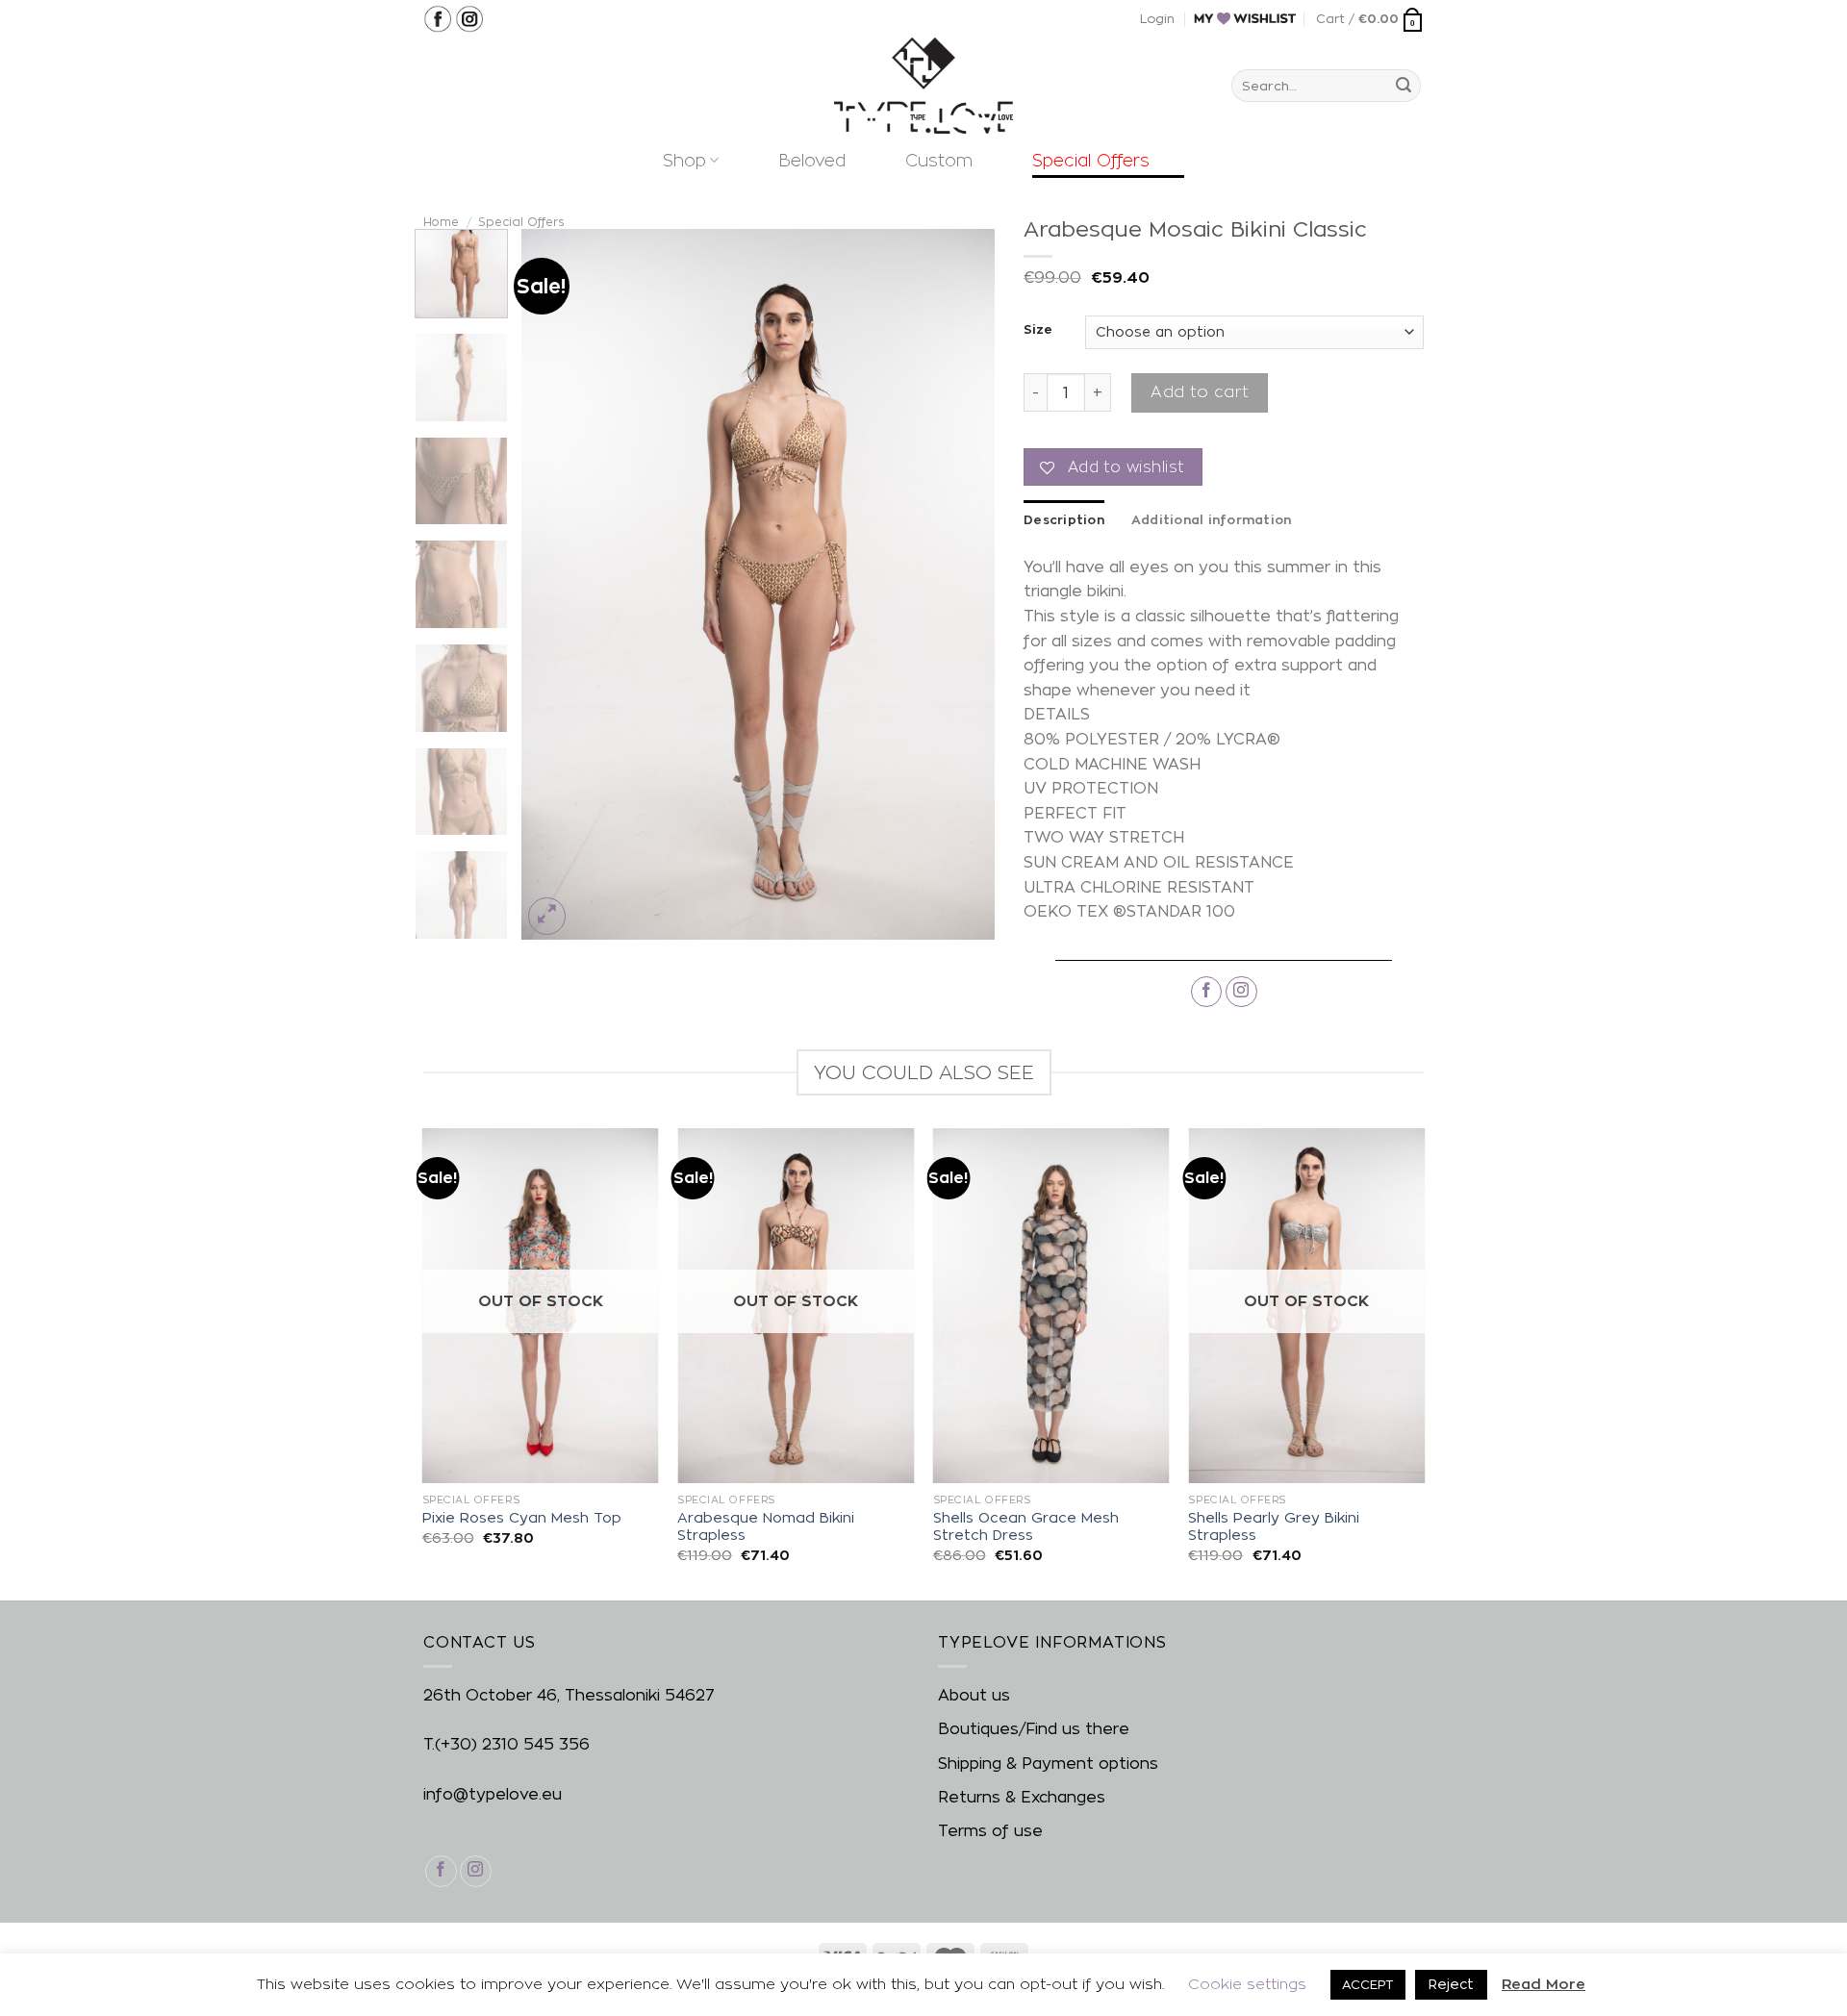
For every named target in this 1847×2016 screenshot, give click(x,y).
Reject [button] (1451, 1984)
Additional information (1212, 519)
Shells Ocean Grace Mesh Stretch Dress (1026, 1527)
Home (441, 222)
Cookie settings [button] (1247, 1984)
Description (1064, 519)
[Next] (961, 585)
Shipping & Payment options (1048, 1764)
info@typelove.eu (493, 1794)
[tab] (1064, 519)
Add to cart (1199, 392)
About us (974, 1695)
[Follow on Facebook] (1207, 992)
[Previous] (555, 585)
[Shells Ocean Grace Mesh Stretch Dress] (1051, 1306)
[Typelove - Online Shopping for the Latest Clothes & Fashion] (923, 86)
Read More (1543, 1984)
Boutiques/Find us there (1034, 1729)
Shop (684, 160)
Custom (939, 160)
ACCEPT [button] (1368, 1984)
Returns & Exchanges (1022, 1797)
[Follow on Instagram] (1241, 992)
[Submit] (1404, 86)
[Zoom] (547, 916)
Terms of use (990, 1831)
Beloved (812, 160)
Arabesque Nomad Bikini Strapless (766, 1527)
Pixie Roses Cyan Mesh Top (522, 1518)
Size (1038, 329)
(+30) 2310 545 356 (512, 1744)
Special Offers (1091, 160)
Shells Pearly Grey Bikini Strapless (1274, 1527)
